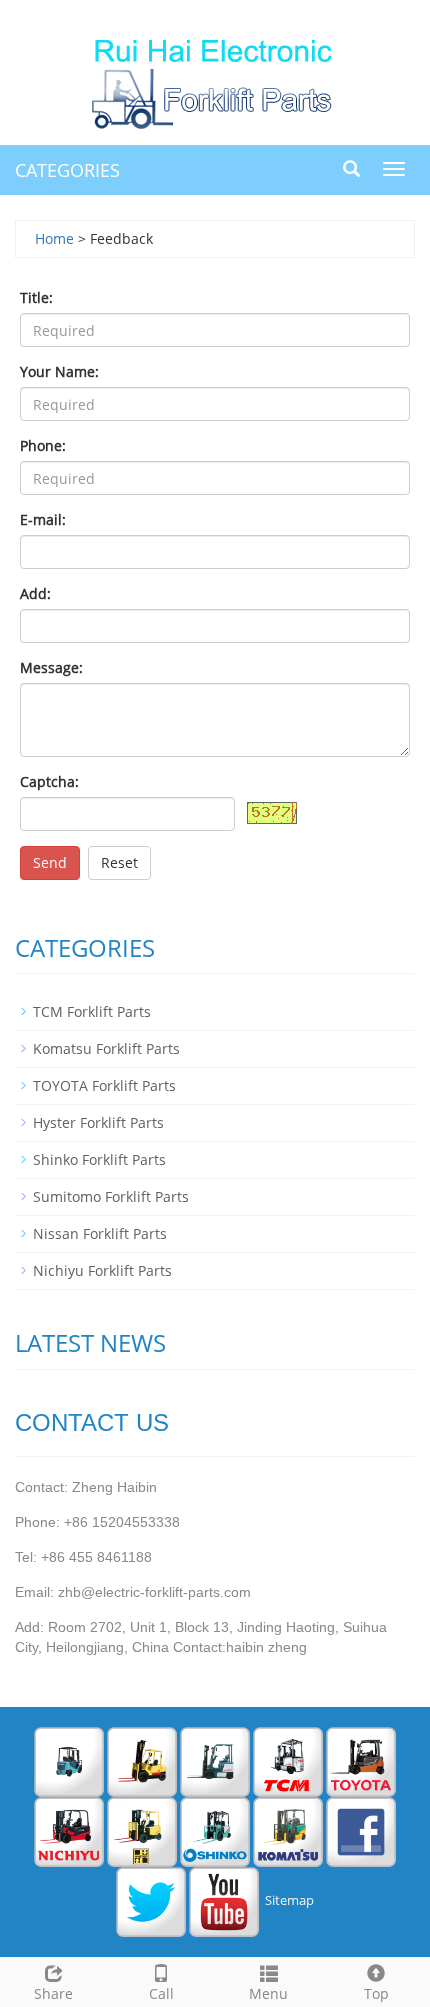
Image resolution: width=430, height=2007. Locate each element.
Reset (119, 862)
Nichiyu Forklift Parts (102, 1270)
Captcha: (49, 781)
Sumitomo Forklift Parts (111, 1196)
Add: (35, 593)
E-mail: (43, 519)
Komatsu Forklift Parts (106, 1048)
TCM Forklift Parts (92, 1011)
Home (54, 238)
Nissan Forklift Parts (100, 1233)
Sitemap (289, 1901)
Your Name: (59, 371)
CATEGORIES (67, 170)
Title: (36, 297)
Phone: (43, 445)
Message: (51, 667)
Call (161, 1993)
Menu (268, 1993)
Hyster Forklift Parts (98, 1122)
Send (50, 862)
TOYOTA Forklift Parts (104, 1085)
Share (53, 1993)
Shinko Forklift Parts (99, 1159)
